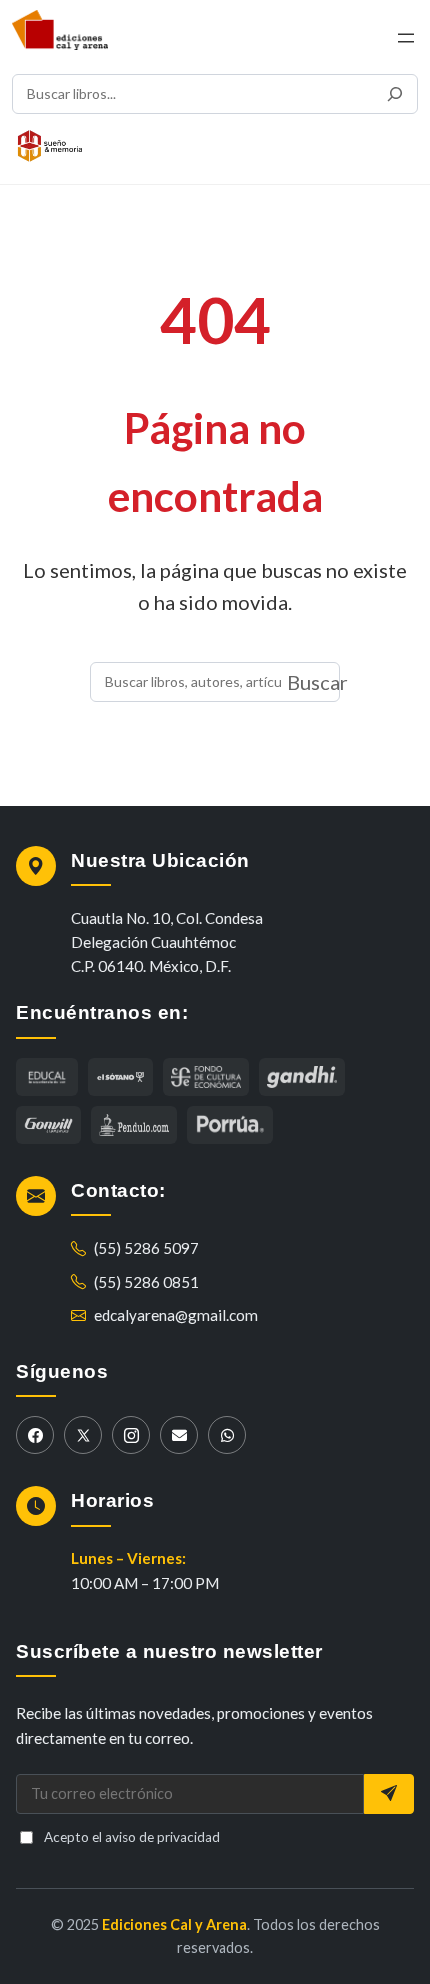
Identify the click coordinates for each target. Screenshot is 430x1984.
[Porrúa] (230, 1125)
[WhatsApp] (227, 1435)
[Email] (179, 1435)
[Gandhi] (302, 1077)
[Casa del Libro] (120, 1077)
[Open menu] (406, 38)
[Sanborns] (134, 1125)
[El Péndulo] (206, 1077)
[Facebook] (35, 1435)
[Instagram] (131, 1435)
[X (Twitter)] (83, 1435)
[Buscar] (395, 94)
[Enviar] (389, 1794)
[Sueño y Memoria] (50, 146)
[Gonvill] (48, 1125)
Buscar (317, 682)
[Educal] (47, 1077)
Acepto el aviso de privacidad (132, 1837)
